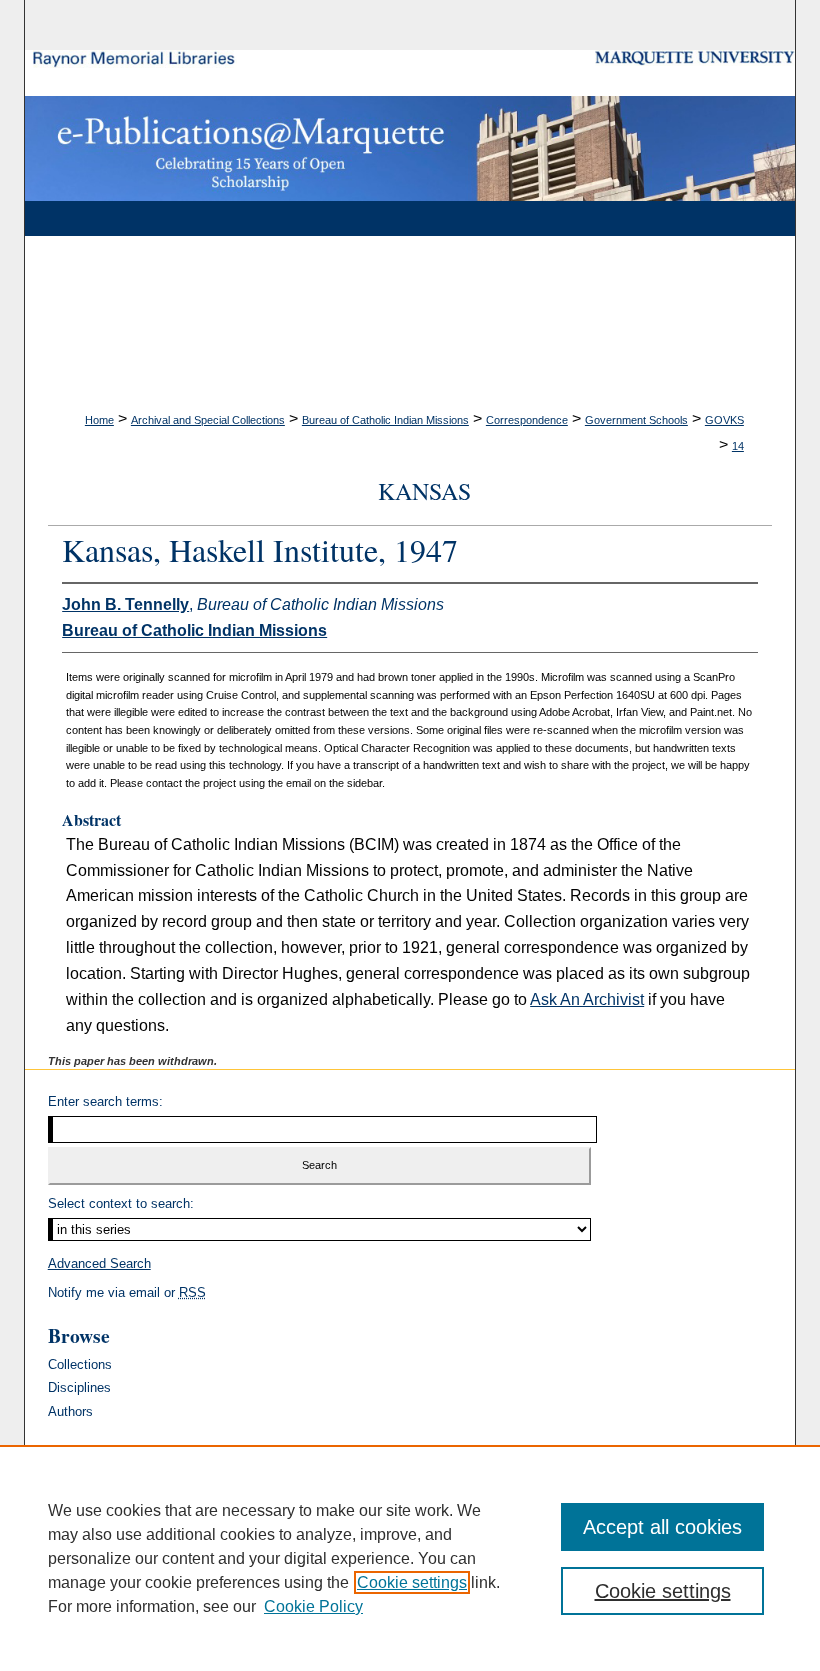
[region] (410, 1558)
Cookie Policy (313, 1606)
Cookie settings (412, 1582)
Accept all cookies (662, 1527)
